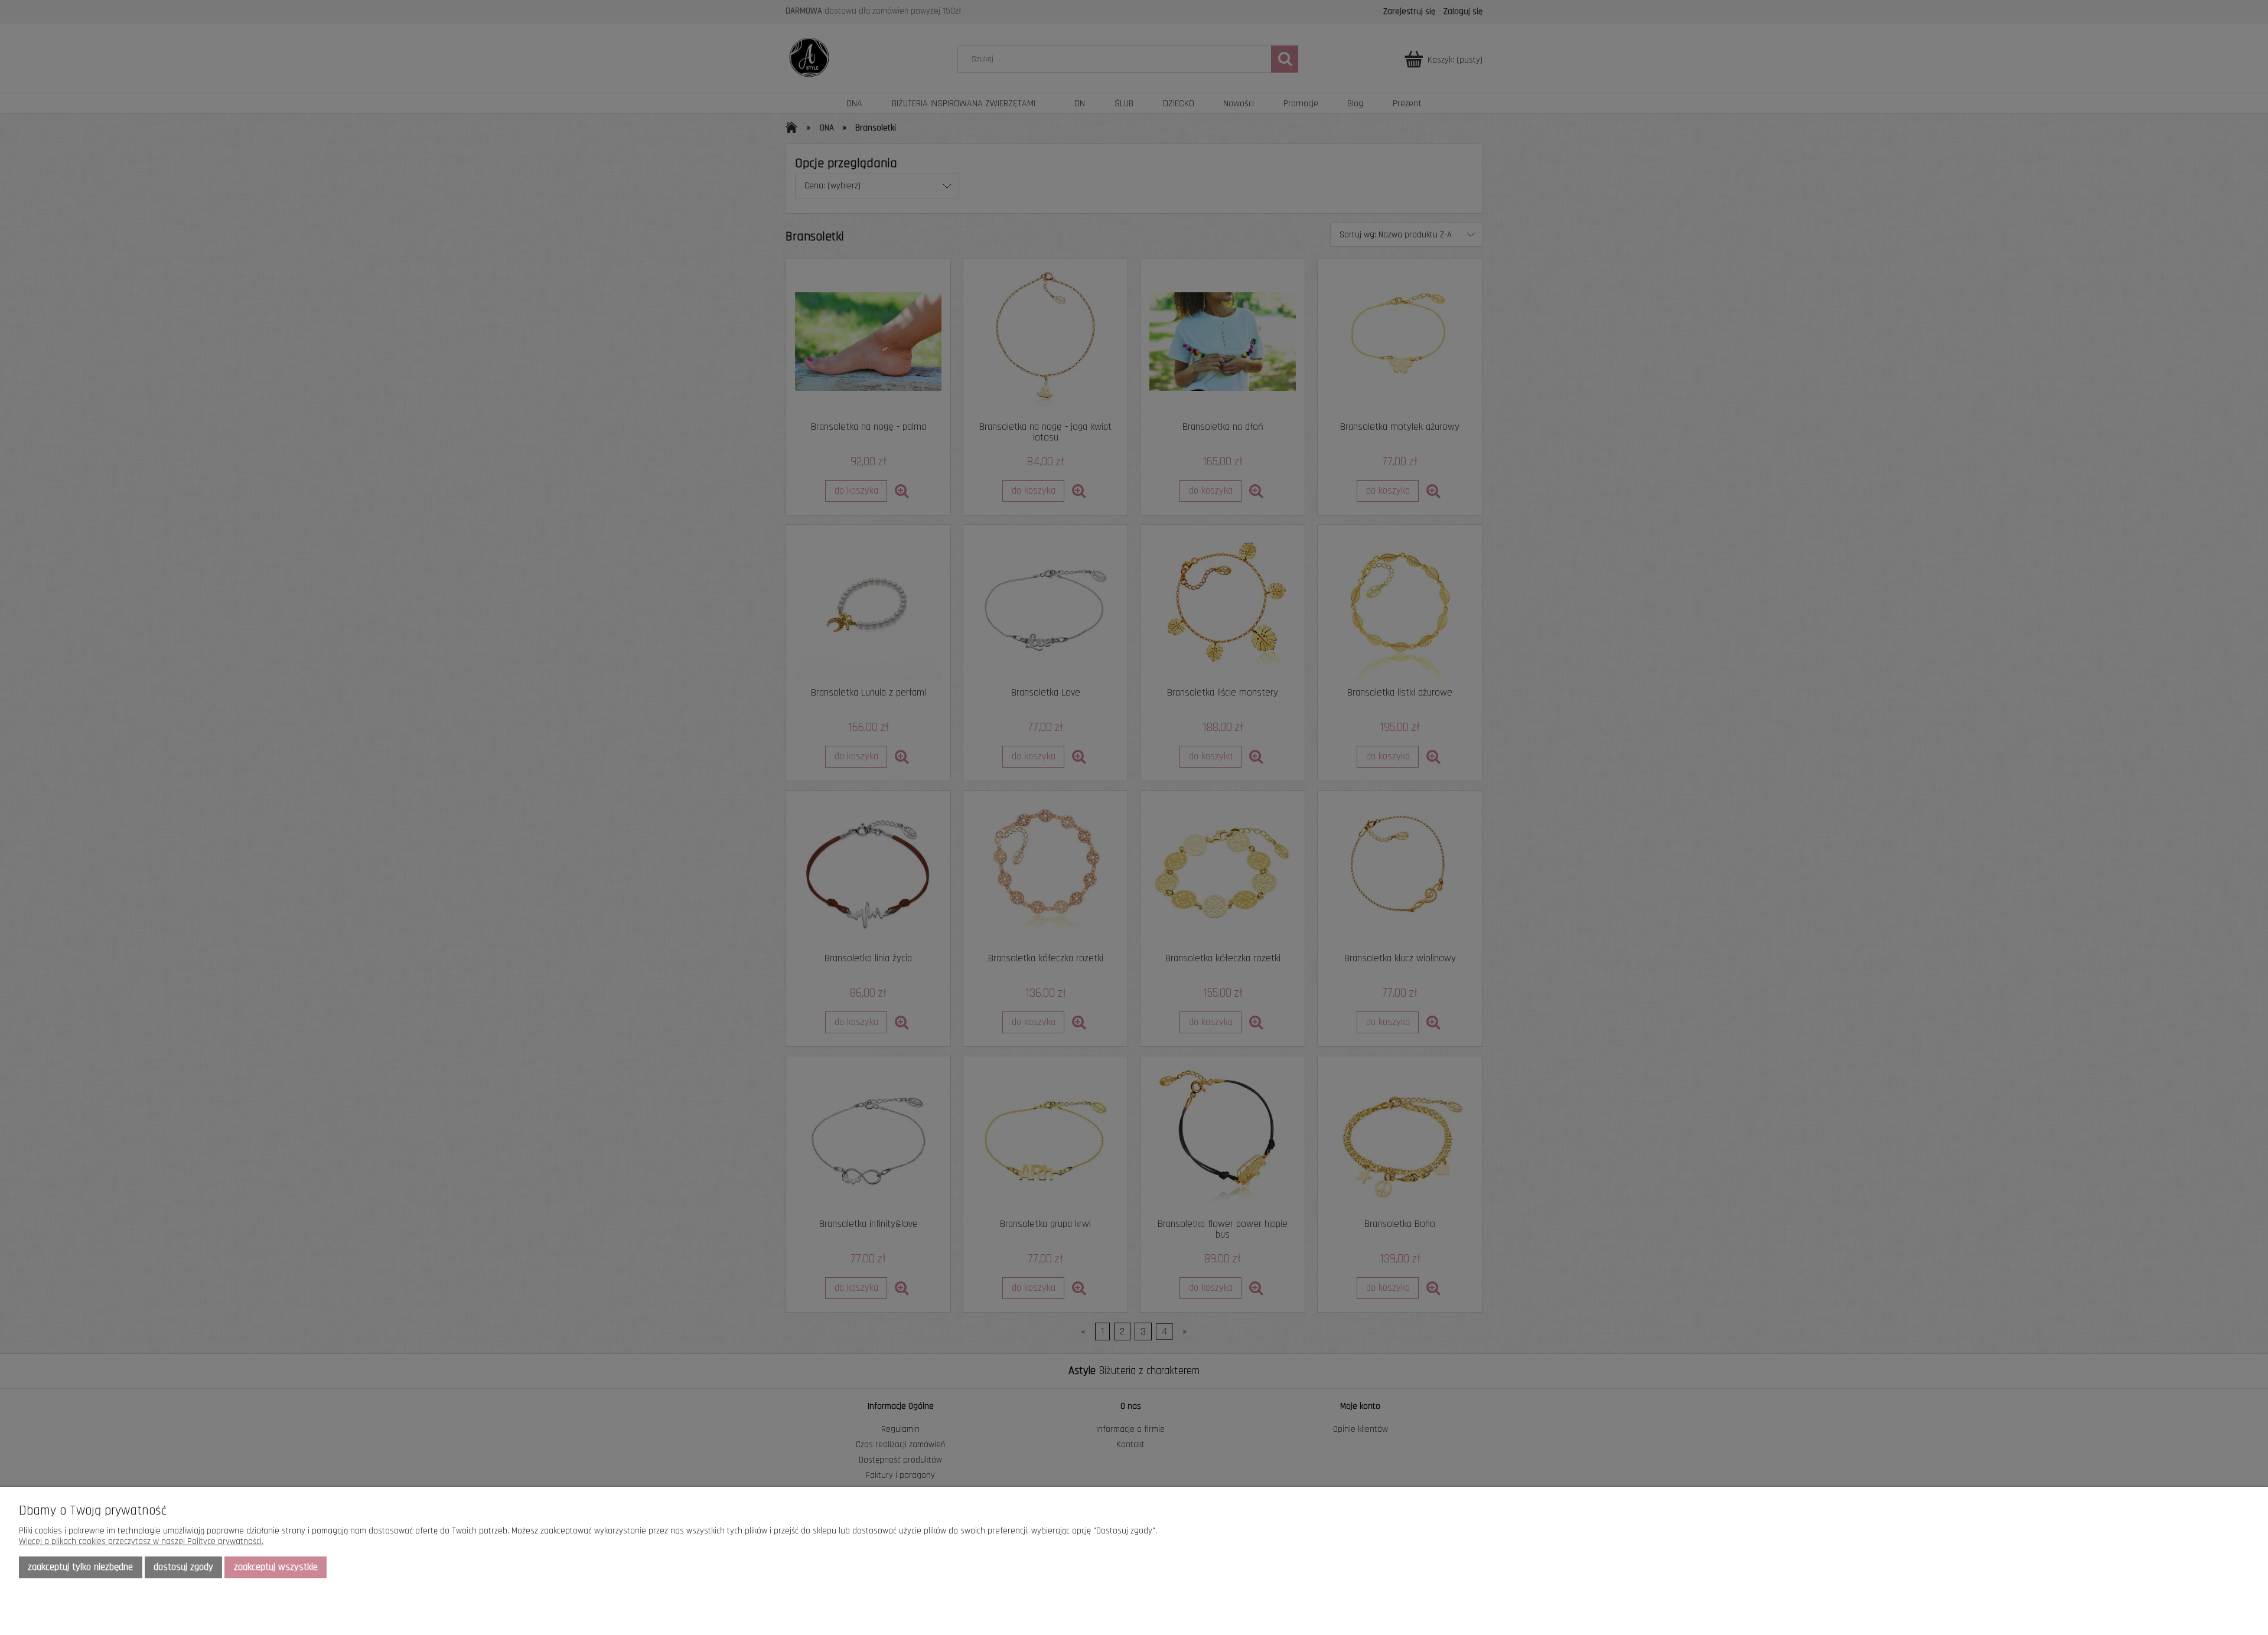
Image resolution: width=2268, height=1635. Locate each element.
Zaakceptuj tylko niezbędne (80, 1567)
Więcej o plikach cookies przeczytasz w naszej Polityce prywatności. (141, 1541)
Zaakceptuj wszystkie (276, 1567)
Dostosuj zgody (183, 1567)
